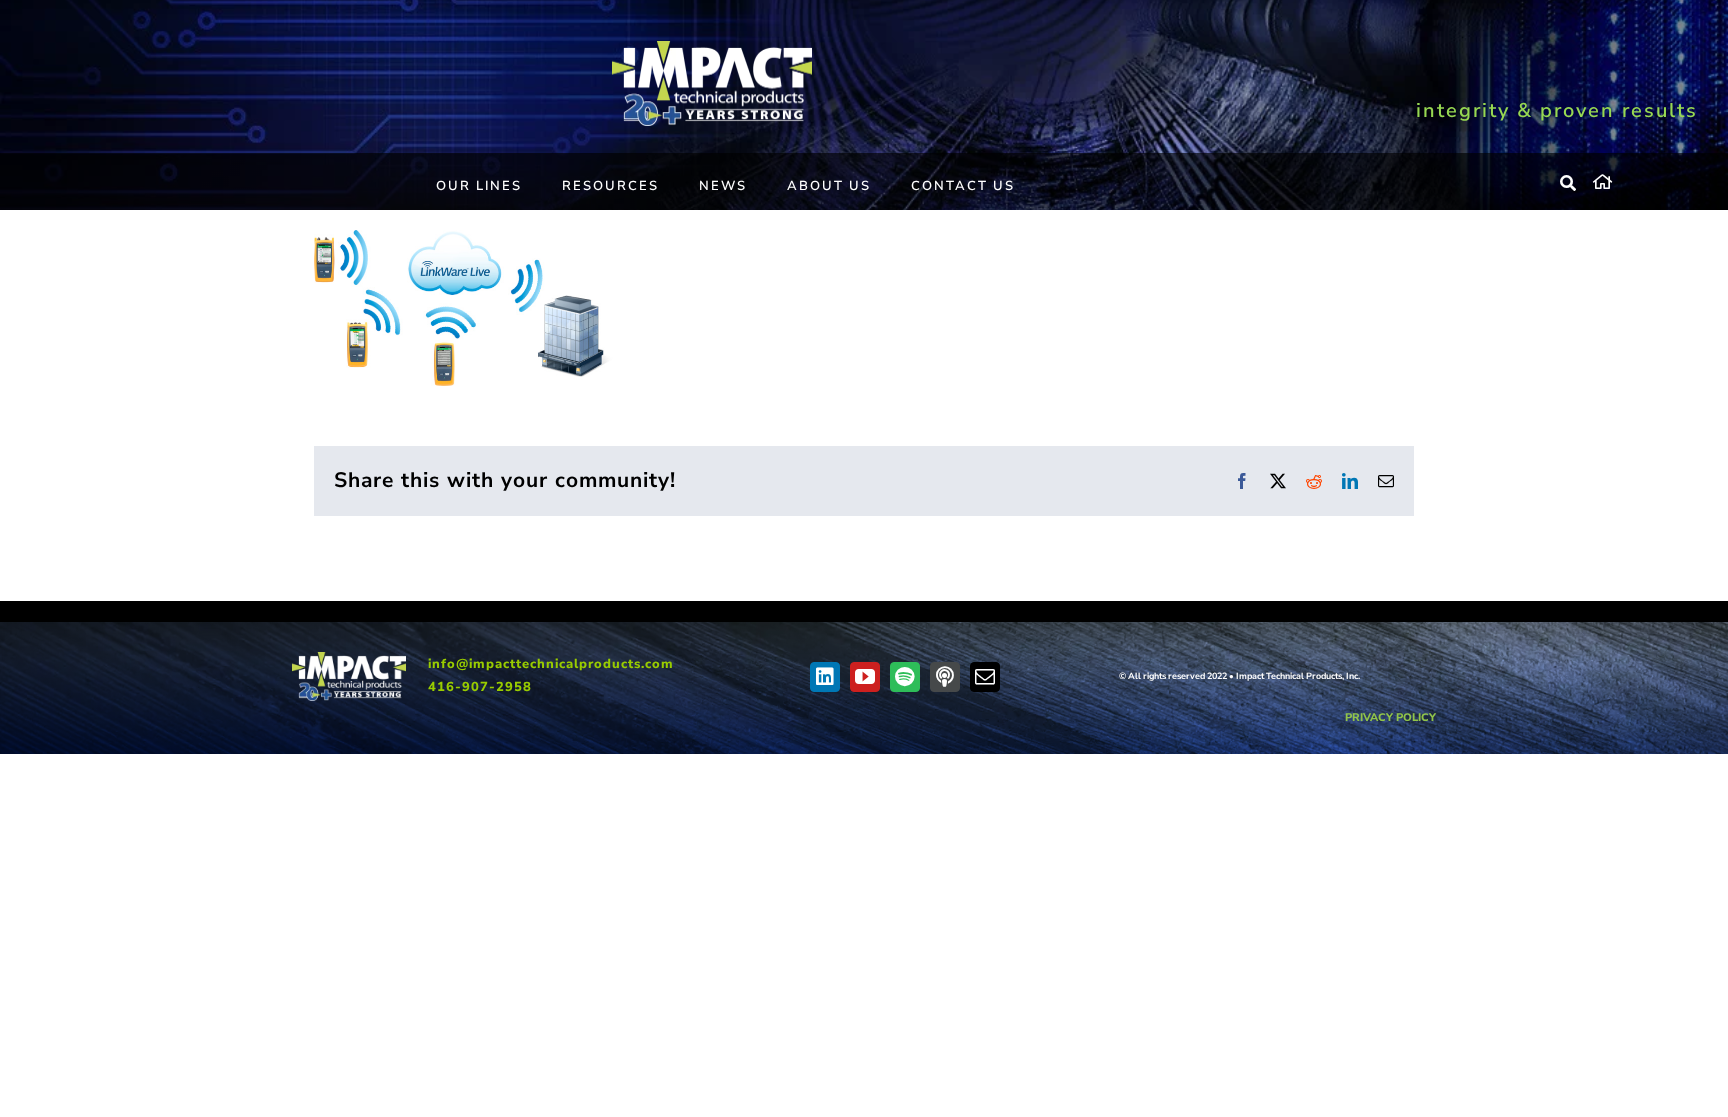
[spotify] (905, 677)
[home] (1645, 179)
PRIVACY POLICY (1390, 717)
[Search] (1569, 184)
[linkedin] (825, 677)
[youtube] (865, 677)
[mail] (985, 677)
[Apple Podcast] (945, 677)
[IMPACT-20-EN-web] (712, 48)
